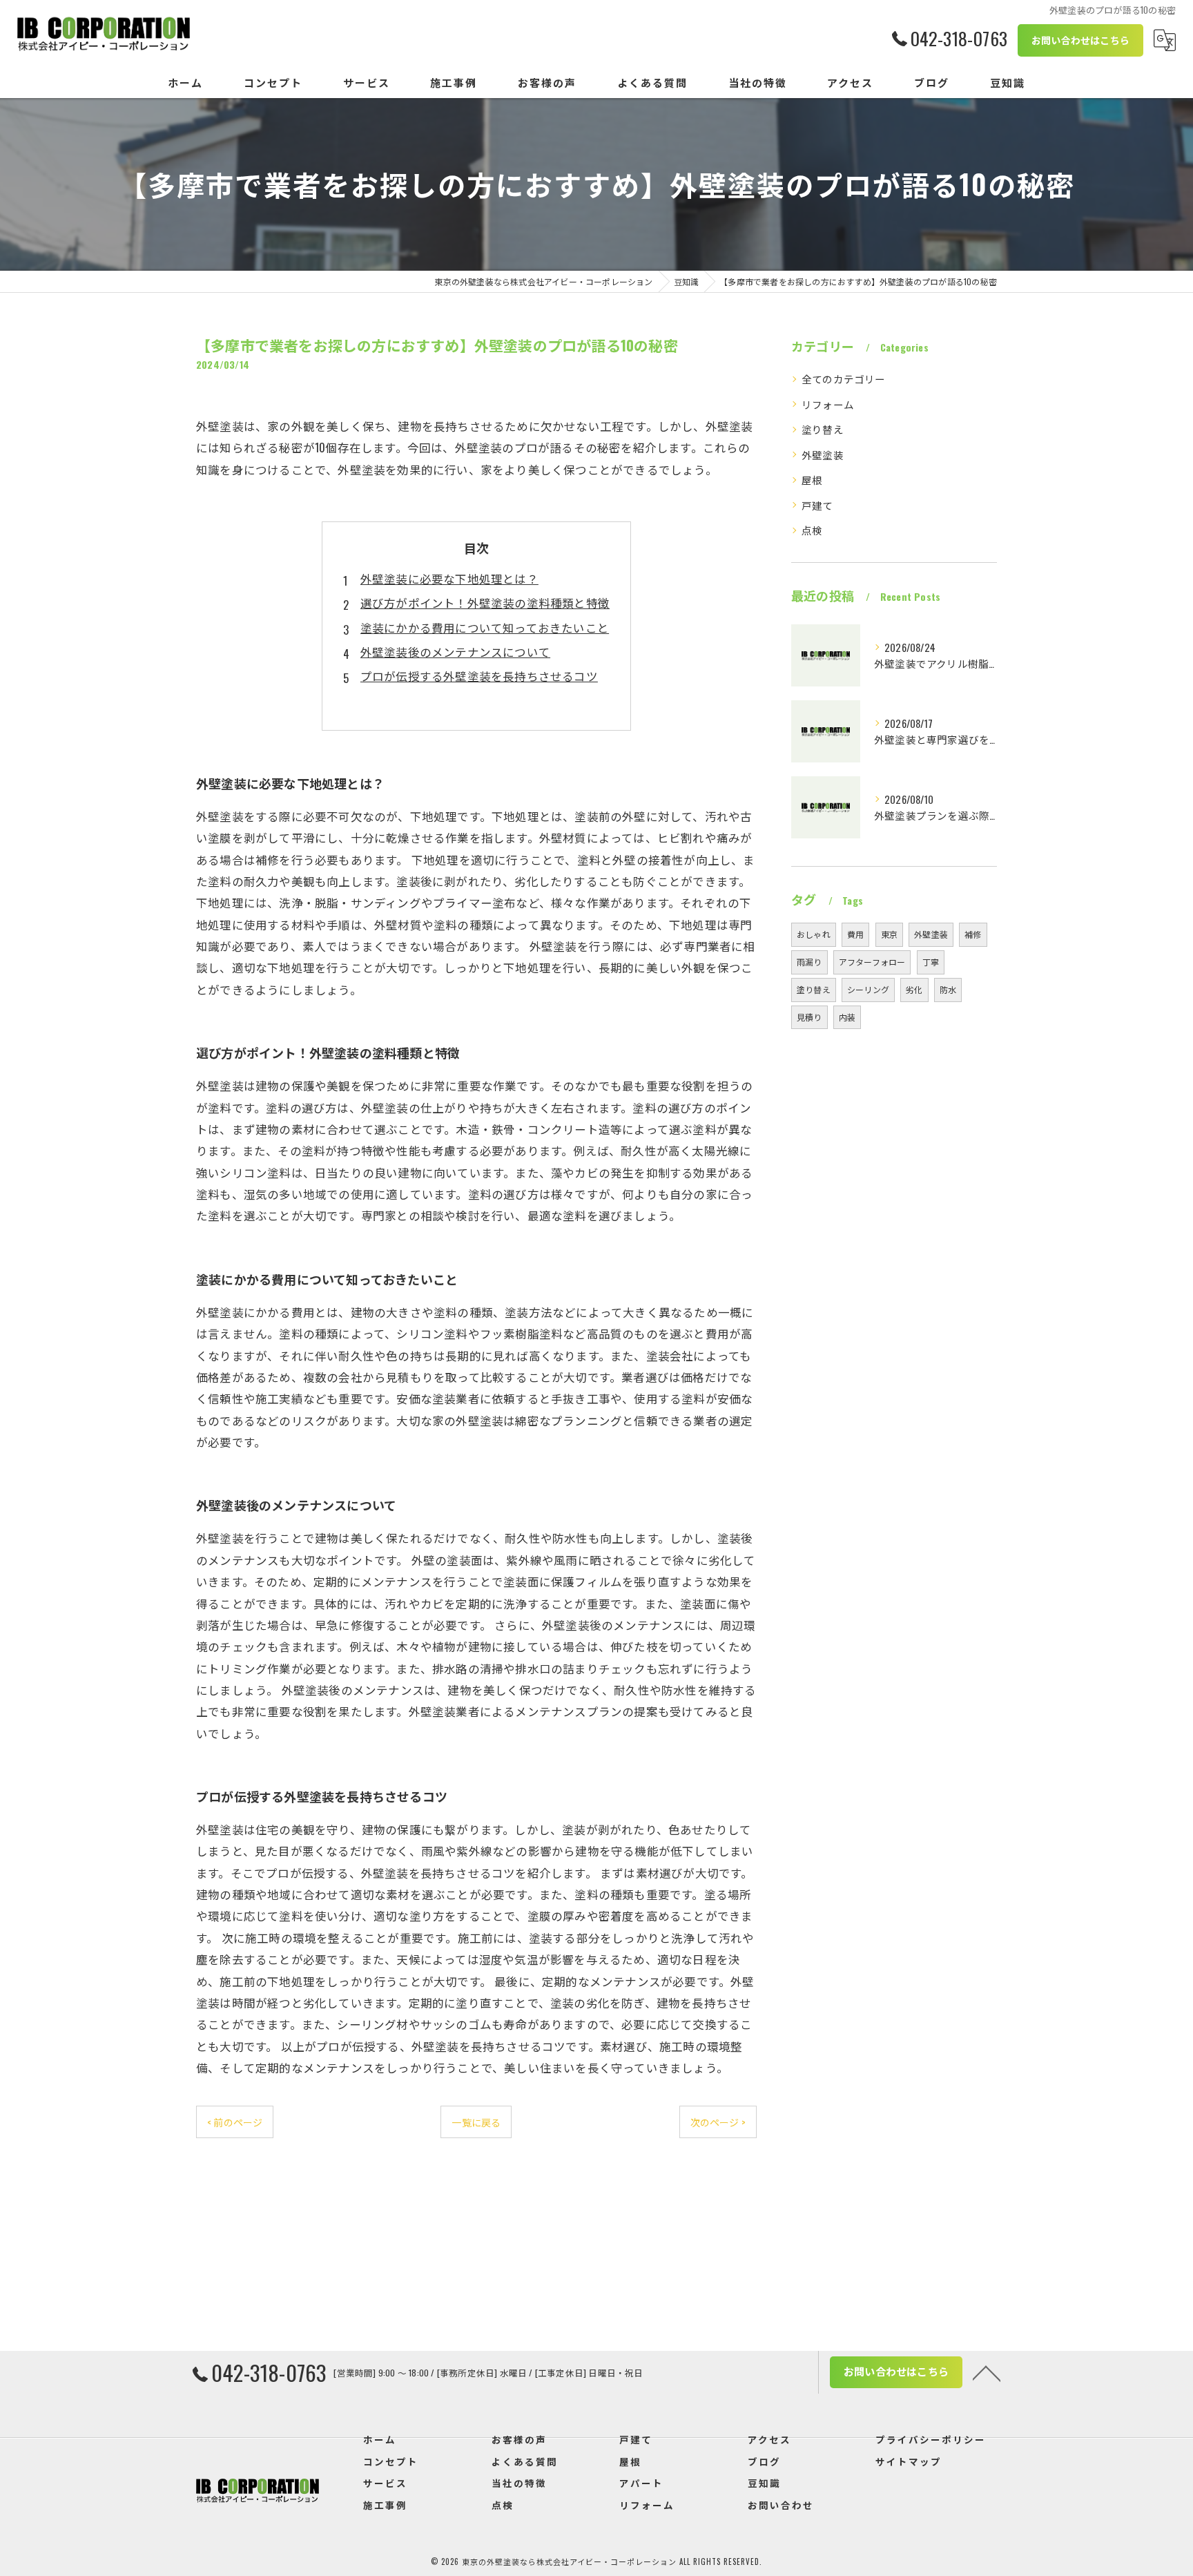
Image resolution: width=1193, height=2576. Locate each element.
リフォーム (828, 404)
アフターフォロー (872, 962)
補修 (973, 934)
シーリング (868, 989)
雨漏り (809, 962)
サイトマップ (909, 2461)
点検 (812, 530)
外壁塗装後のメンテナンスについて (455, 652)
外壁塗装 (823, 455)
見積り (809, 1017)
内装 (847, 1017)
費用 (855, 934)
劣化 (914, 989)
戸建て (817, 505)
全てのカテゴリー (844, 379)
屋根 (812, 480)
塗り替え (823, 429)
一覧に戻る (476, 2122)
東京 (889, 934)
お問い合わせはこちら (1080, 40)
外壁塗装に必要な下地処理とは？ (449, 578)
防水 (948, 989)
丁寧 (931, 962)
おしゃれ (814, 934)
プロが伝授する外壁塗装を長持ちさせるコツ (479, 676)
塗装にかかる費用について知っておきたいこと (485, 627)
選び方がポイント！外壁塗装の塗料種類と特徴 (485, 603)
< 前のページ (235, 2122)
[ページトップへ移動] (987, 2372)
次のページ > (718, 2122)
